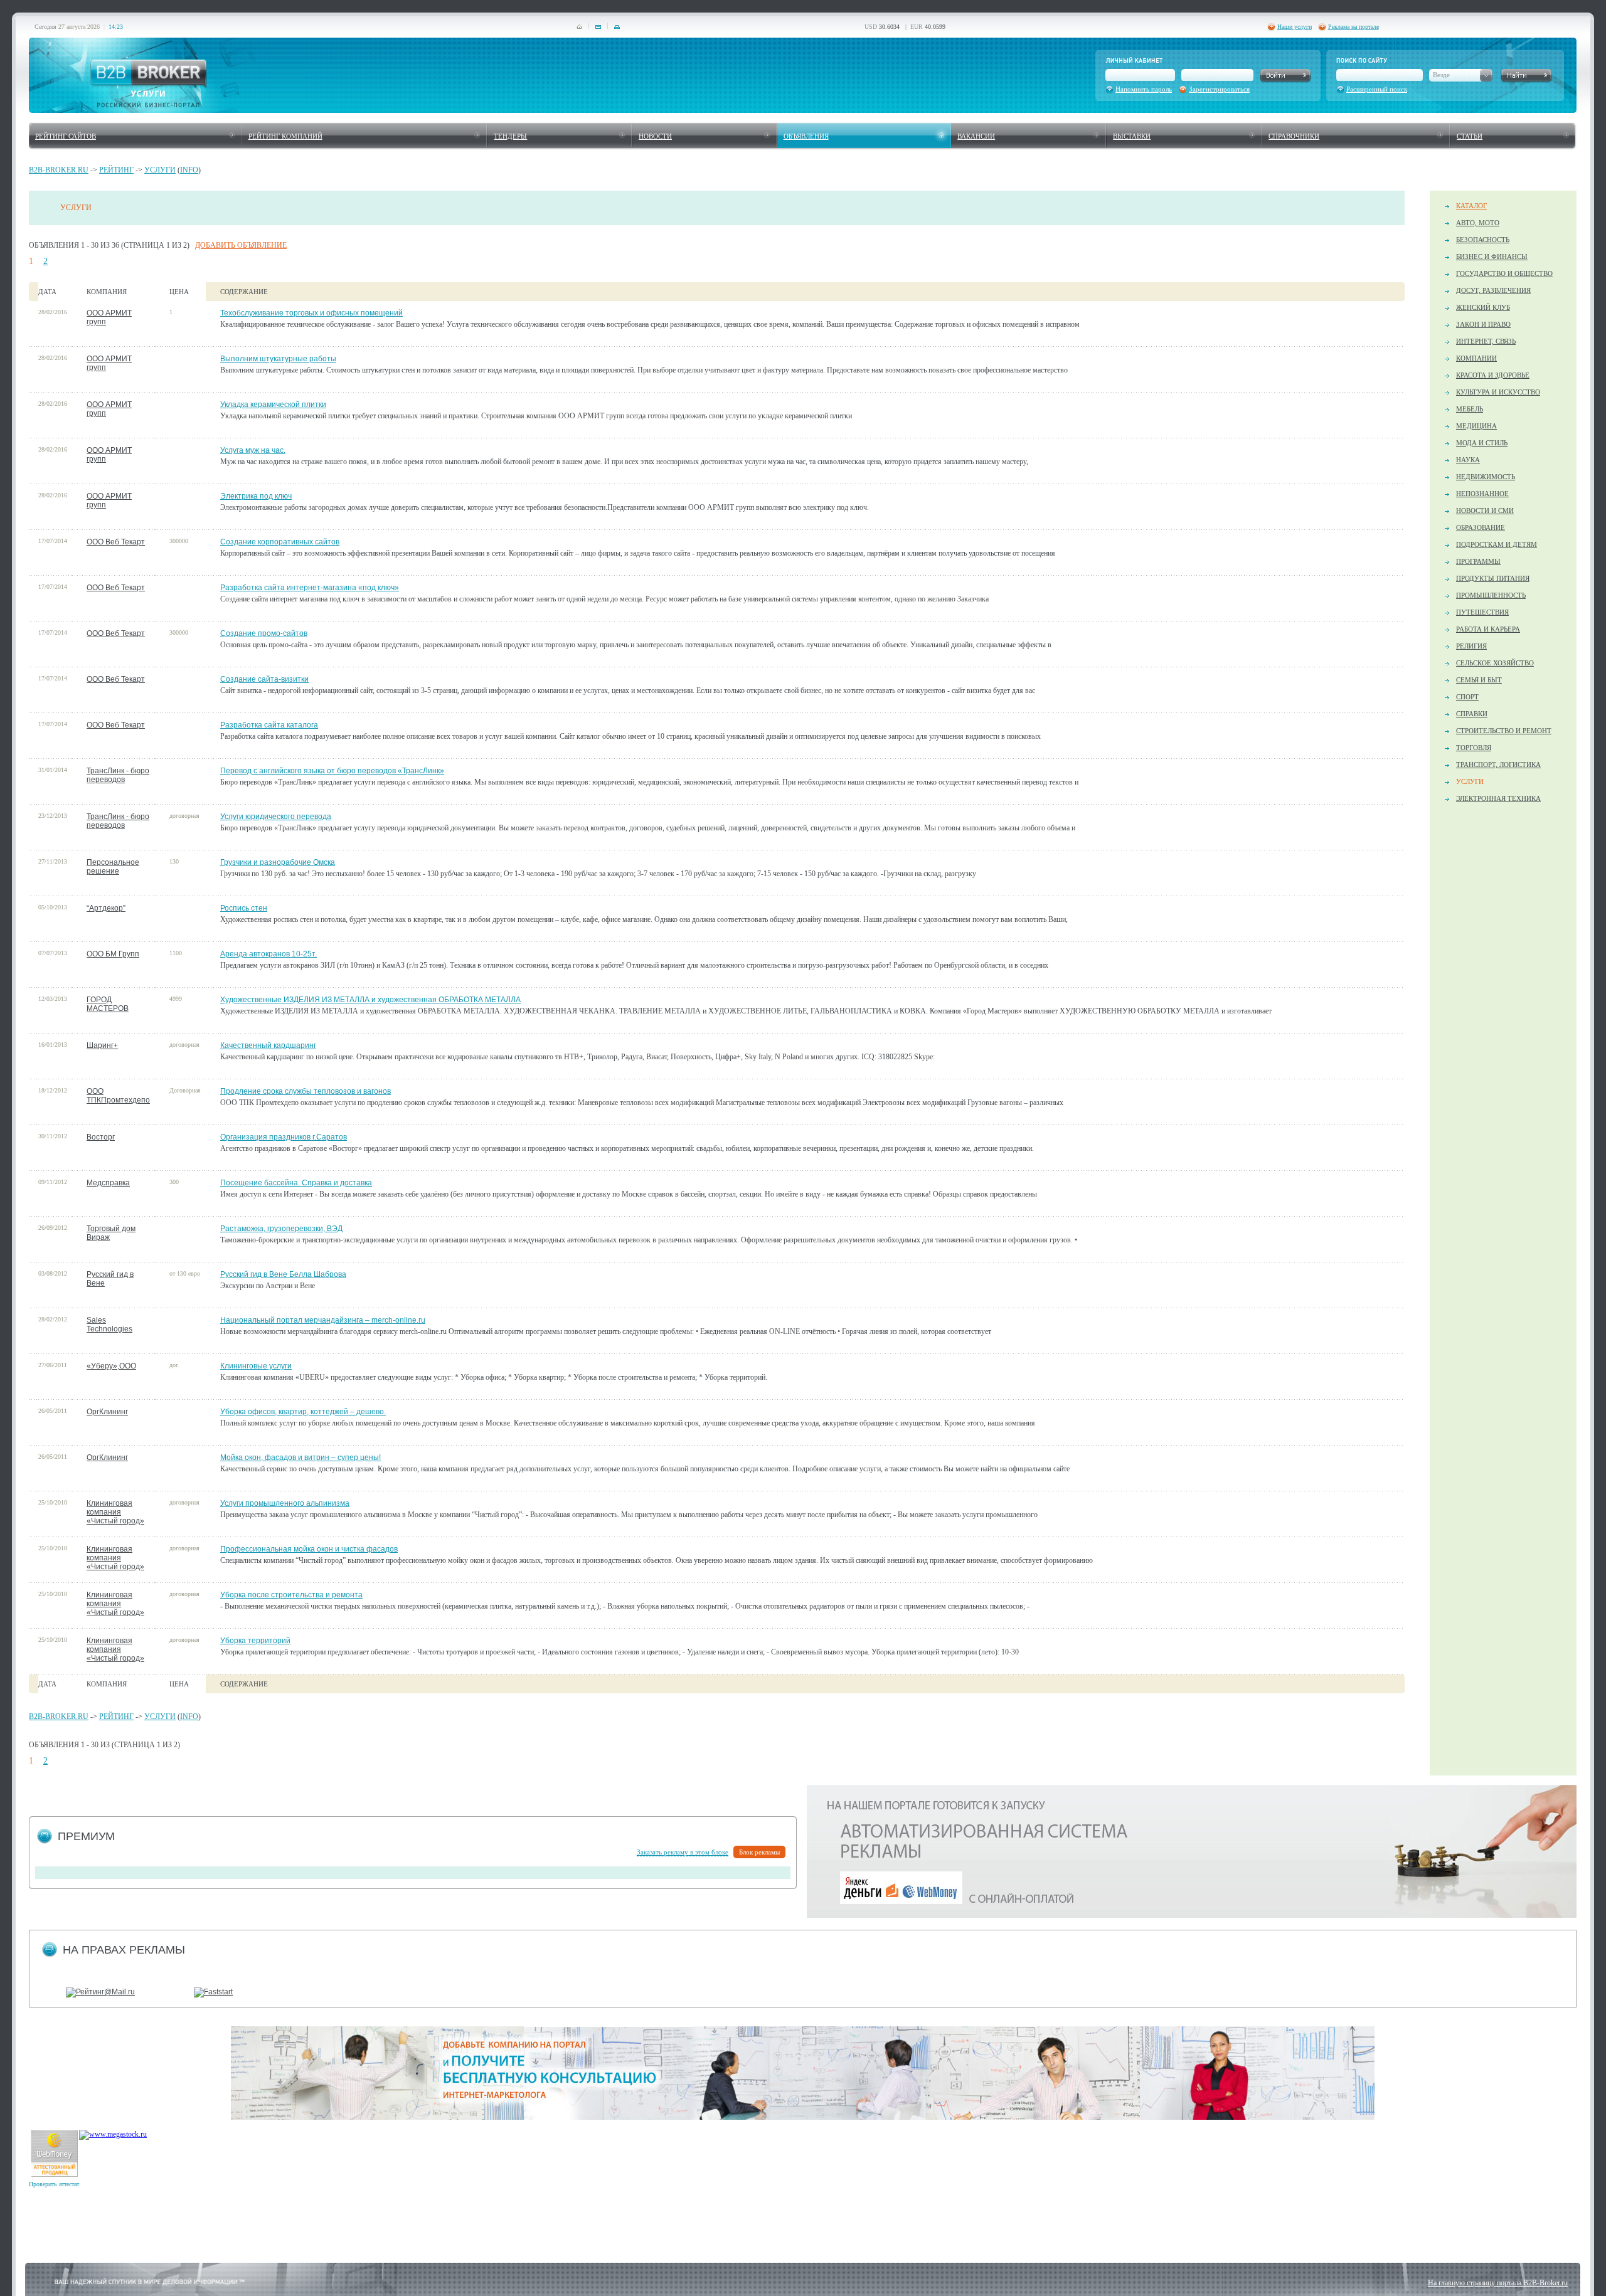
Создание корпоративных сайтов (280, 542)
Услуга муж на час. (253, 450)
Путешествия (1482, 612)
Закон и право (1483, 324)
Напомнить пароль (1144, 89)
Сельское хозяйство (1495, 663)
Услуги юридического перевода (276, 817)
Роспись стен (244, 908)
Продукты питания (1493, 578)
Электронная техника (1498, 798)
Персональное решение (113, 867)
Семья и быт (1479, 680)
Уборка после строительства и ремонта (291, 1595)
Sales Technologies (109, 1325)
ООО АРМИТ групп (109, 317)
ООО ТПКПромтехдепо (118, 1096)
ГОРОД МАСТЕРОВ (108, 1004)
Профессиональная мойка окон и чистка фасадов (309, 1549)
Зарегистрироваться (1219, 89)
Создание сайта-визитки (264, 679)
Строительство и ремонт (1504, 731)
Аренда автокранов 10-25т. (269, 954)
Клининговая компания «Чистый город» (115, 1512)
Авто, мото (1478, 223)
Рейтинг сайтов (66, 136)
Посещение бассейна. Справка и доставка (296, 1183)
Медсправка (108, 1183)
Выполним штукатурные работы (278, 359)
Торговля (1474, 748)
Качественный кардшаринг (268, 1045)
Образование (1481, 527)
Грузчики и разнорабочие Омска (278, 862)
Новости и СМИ (1485, 511)
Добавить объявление (241, 245)
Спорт (1467, 697)
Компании (1476, 358)
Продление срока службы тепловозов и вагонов (306, 1091)
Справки (1472, 714)
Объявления (806, 136)
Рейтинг (116, 170)
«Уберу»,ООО (111, 1366)
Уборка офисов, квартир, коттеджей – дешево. (303, 1412)
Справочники (1294, 136)
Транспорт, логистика (1498, 764)
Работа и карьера (1488, 629)
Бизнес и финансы (1492, 257)
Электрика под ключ (256, 496)
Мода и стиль (1482, 443)
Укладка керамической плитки (273, 405)
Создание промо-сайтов (264, 633)
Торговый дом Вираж (111, 1233)
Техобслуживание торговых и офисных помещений (311, 313)
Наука (1468, 460)
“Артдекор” (106, 908)
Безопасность (1483, 240)
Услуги (160, 170)
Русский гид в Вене (110, 1279)
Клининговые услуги (256, 1366)
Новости (655, 136)
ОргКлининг (107, 1412)
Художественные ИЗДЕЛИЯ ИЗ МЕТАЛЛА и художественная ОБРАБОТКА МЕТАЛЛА (370, 1000)
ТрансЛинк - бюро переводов (118, 775)
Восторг (101, 1137)
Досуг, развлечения (1493, 290)
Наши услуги (1295, 27)
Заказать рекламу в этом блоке (683, 1852)
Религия (1471, 646)
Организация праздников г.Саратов (284, 1137)
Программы (1478, 561)
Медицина (1476, 426)
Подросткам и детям (1497, 544)
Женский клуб (1483, 307)
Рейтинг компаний (285, 136)
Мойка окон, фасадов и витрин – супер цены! (300, 1457)
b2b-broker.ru (59, 170)
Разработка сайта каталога (269, 725)
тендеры (510, 136)
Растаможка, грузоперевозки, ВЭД (281, 1229)
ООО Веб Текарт (116, 542)
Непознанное (1482, 494)
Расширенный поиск (1377, 89)
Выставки (1132, 136)
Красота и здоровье (1493, 375)
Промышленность (1491, 595)
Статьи (1470, 136)
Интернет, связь (1486, 341)
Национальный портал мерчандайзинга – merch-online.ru (323, 1320)
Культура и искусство (1498, 392)
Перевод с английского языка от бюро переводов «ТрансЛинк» (332, 771)
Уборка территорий (255, 1641)
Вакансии (976, 136)
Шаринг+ (102, 1045)
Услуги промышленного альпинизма (285, 1503)
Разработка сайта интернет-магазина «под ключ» (310, 588)
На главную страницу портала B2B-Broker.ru (1498, 2283)
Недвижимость (1486, 477)
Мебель (1470, 409)
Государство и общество (1504, 273)
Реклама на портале (1353, 27)
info (189, 170)
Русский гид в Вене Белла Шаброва (283, 1274)
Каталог (1471, 206)
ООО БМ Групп (113, 954)
